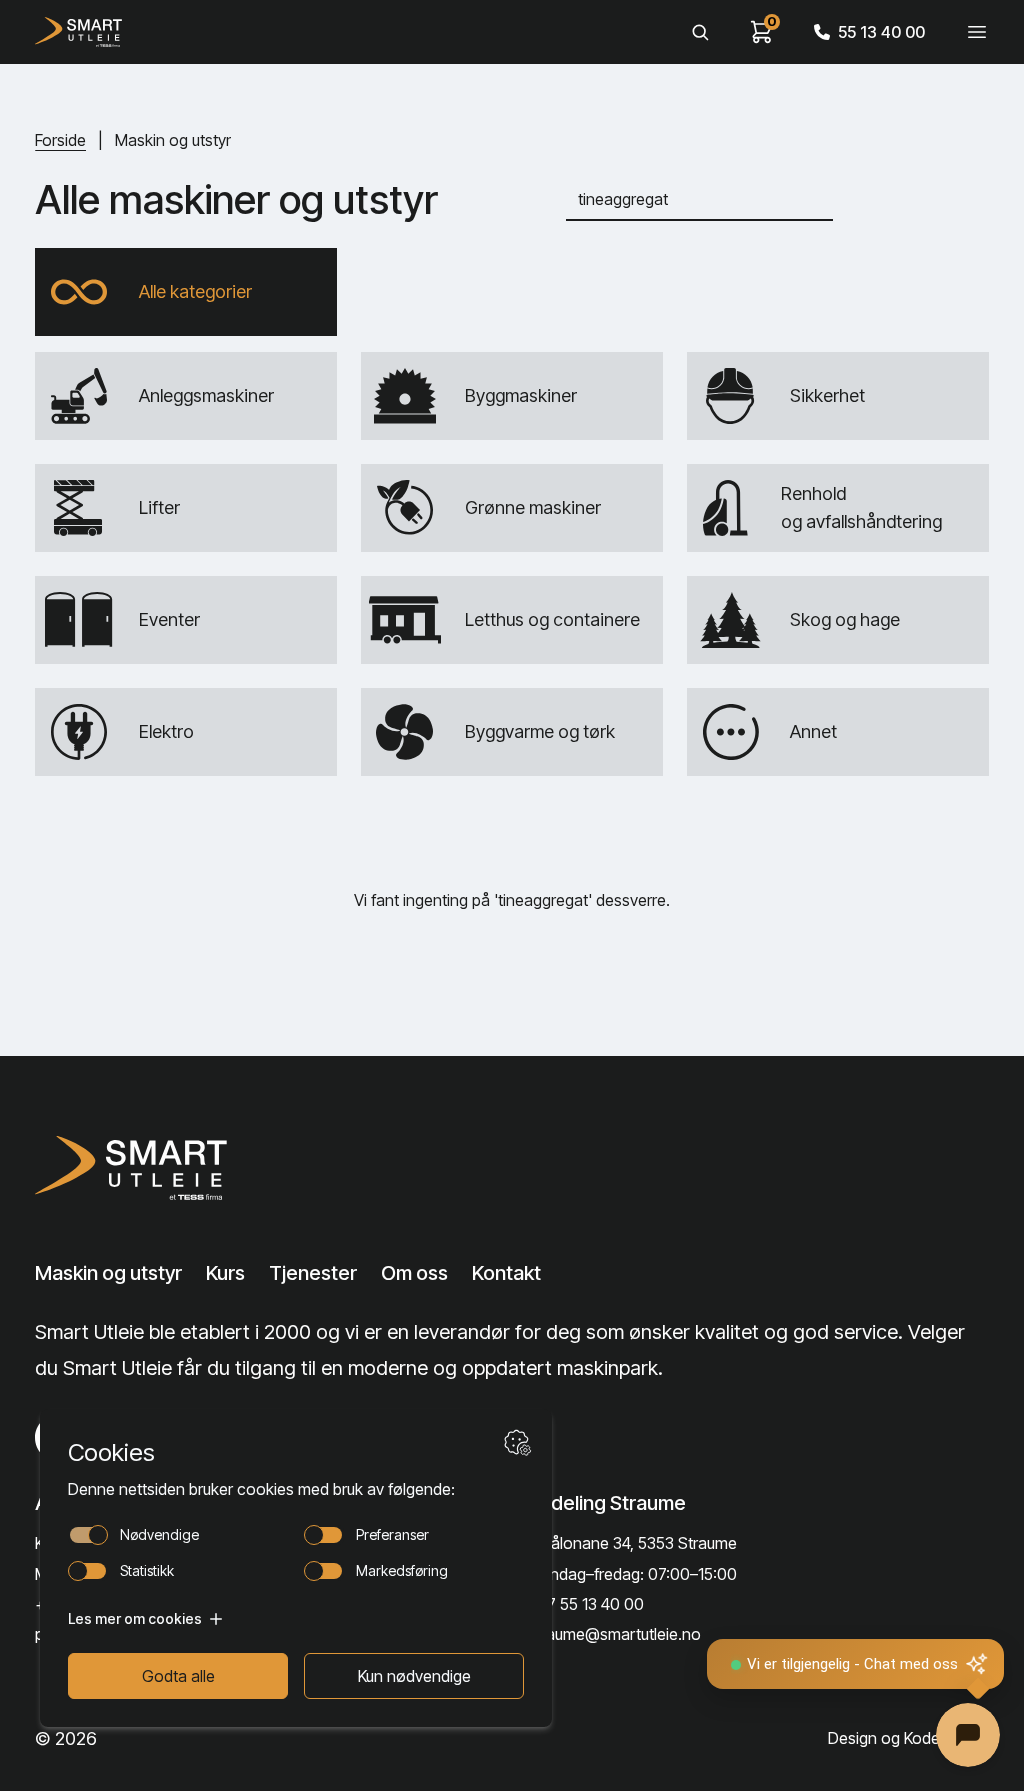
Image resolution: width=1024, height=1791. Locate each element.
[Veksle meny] (977, 32)
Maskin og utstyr (108, 1273)
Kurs (225, 1273)
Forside (60, 140)
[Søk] (700, 32)
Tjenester (313, 1273)
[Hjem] (78, 32)
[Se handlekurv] (762, 32)
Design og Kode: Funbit (908, 1738)
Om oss (414, 1273)
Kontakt (506, 1273)
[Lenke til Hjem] (137, 1168)
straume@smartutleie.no (614, 1634)
